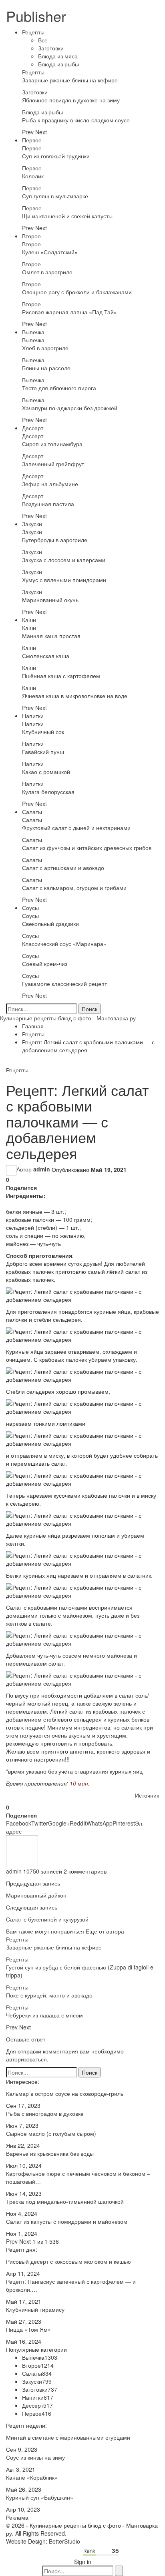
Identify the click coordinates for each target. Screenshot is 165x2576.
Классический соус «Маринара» (64, 944)
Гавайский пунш (43, 752)
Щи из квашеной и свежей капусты (67, 216)
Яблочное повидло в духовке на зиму (71, 100)
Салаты (32, 812)
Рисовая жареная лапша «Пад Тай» (69, 312)
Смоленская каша (46, 656)
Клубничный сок (43, 732)
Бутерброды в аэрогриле (55, 540)
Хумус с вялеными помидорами (64, 580)
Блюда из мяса (58, 56)
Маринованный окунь (50, 600)
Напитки (33, 716)
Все (43, 40)
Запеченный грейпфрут (53, 464)
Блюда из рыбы (58, 64)
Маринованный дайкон (36, 1895)
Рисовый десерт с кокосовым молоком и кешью (68, 2261)
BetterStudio (64, 2541)
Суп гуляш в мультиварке (55, 196)
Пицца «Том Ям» (28, 2329)
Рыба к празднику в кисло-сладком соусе (76, 120)
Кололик (33, 176)
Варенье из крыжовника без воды (50, 2153)
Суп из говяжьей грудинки (56, 156)
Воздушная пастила (48, 504)
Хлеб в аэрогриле (45, 348)
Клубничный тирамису (35, 2309)
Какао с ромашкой (46, 772)
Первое (32, 140)
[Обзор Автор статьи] (22, 1850)
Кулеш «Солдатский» (50, 252)
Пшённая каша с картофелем (61, 676)
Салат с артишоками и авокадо (63, 868)
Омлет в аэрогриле (47, 272)
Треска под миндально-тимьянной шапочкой (65, 2201)
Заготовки (51, 48)
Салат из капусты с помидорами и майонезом (67, 2221)
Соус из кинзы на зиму (35, 2457)
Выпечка (33, 332)
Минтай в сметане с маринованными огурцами (68, 2437)
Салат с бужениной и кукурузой (47, 1919)
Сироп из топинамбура (52, 444)
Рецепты (33, 32)
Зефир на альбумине (50, 484)
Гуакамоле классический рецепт (64, 984)
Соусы (30, 908)
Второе (31, 236)
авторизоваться (26, 2059)
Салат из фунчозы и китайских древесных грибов (87, 848)
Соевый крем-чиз (45, 964)
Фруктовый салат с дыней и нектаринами (76, 828)
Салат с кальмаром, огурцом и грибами (74, 888)
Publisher (36, 16)
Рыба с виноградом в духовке (45, 2113)
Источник (147, 1795)
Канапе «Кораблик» (32, 2477)
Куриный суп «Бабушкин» (40, 2497)
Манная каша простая (51, 636)
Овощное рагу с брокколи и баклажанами (77, 292)
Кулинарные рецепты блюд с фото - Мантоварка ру (68, 1018)
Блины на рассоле (46, 368)
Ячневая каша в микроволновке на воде (75, 696)
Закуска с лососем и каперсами (64, 560)
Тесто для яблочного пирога (59, 388)
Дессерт (33, 428)
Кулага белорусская (48, 792)
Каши (29, 620)
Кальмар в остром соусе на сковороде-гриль (65, 2093)
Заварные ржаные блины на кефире (70, 80)
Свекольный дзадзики (50, 924)
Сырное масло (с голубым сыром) (51, 2133)
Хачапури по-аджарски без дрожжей (70, 408)
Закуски (32, 524)
